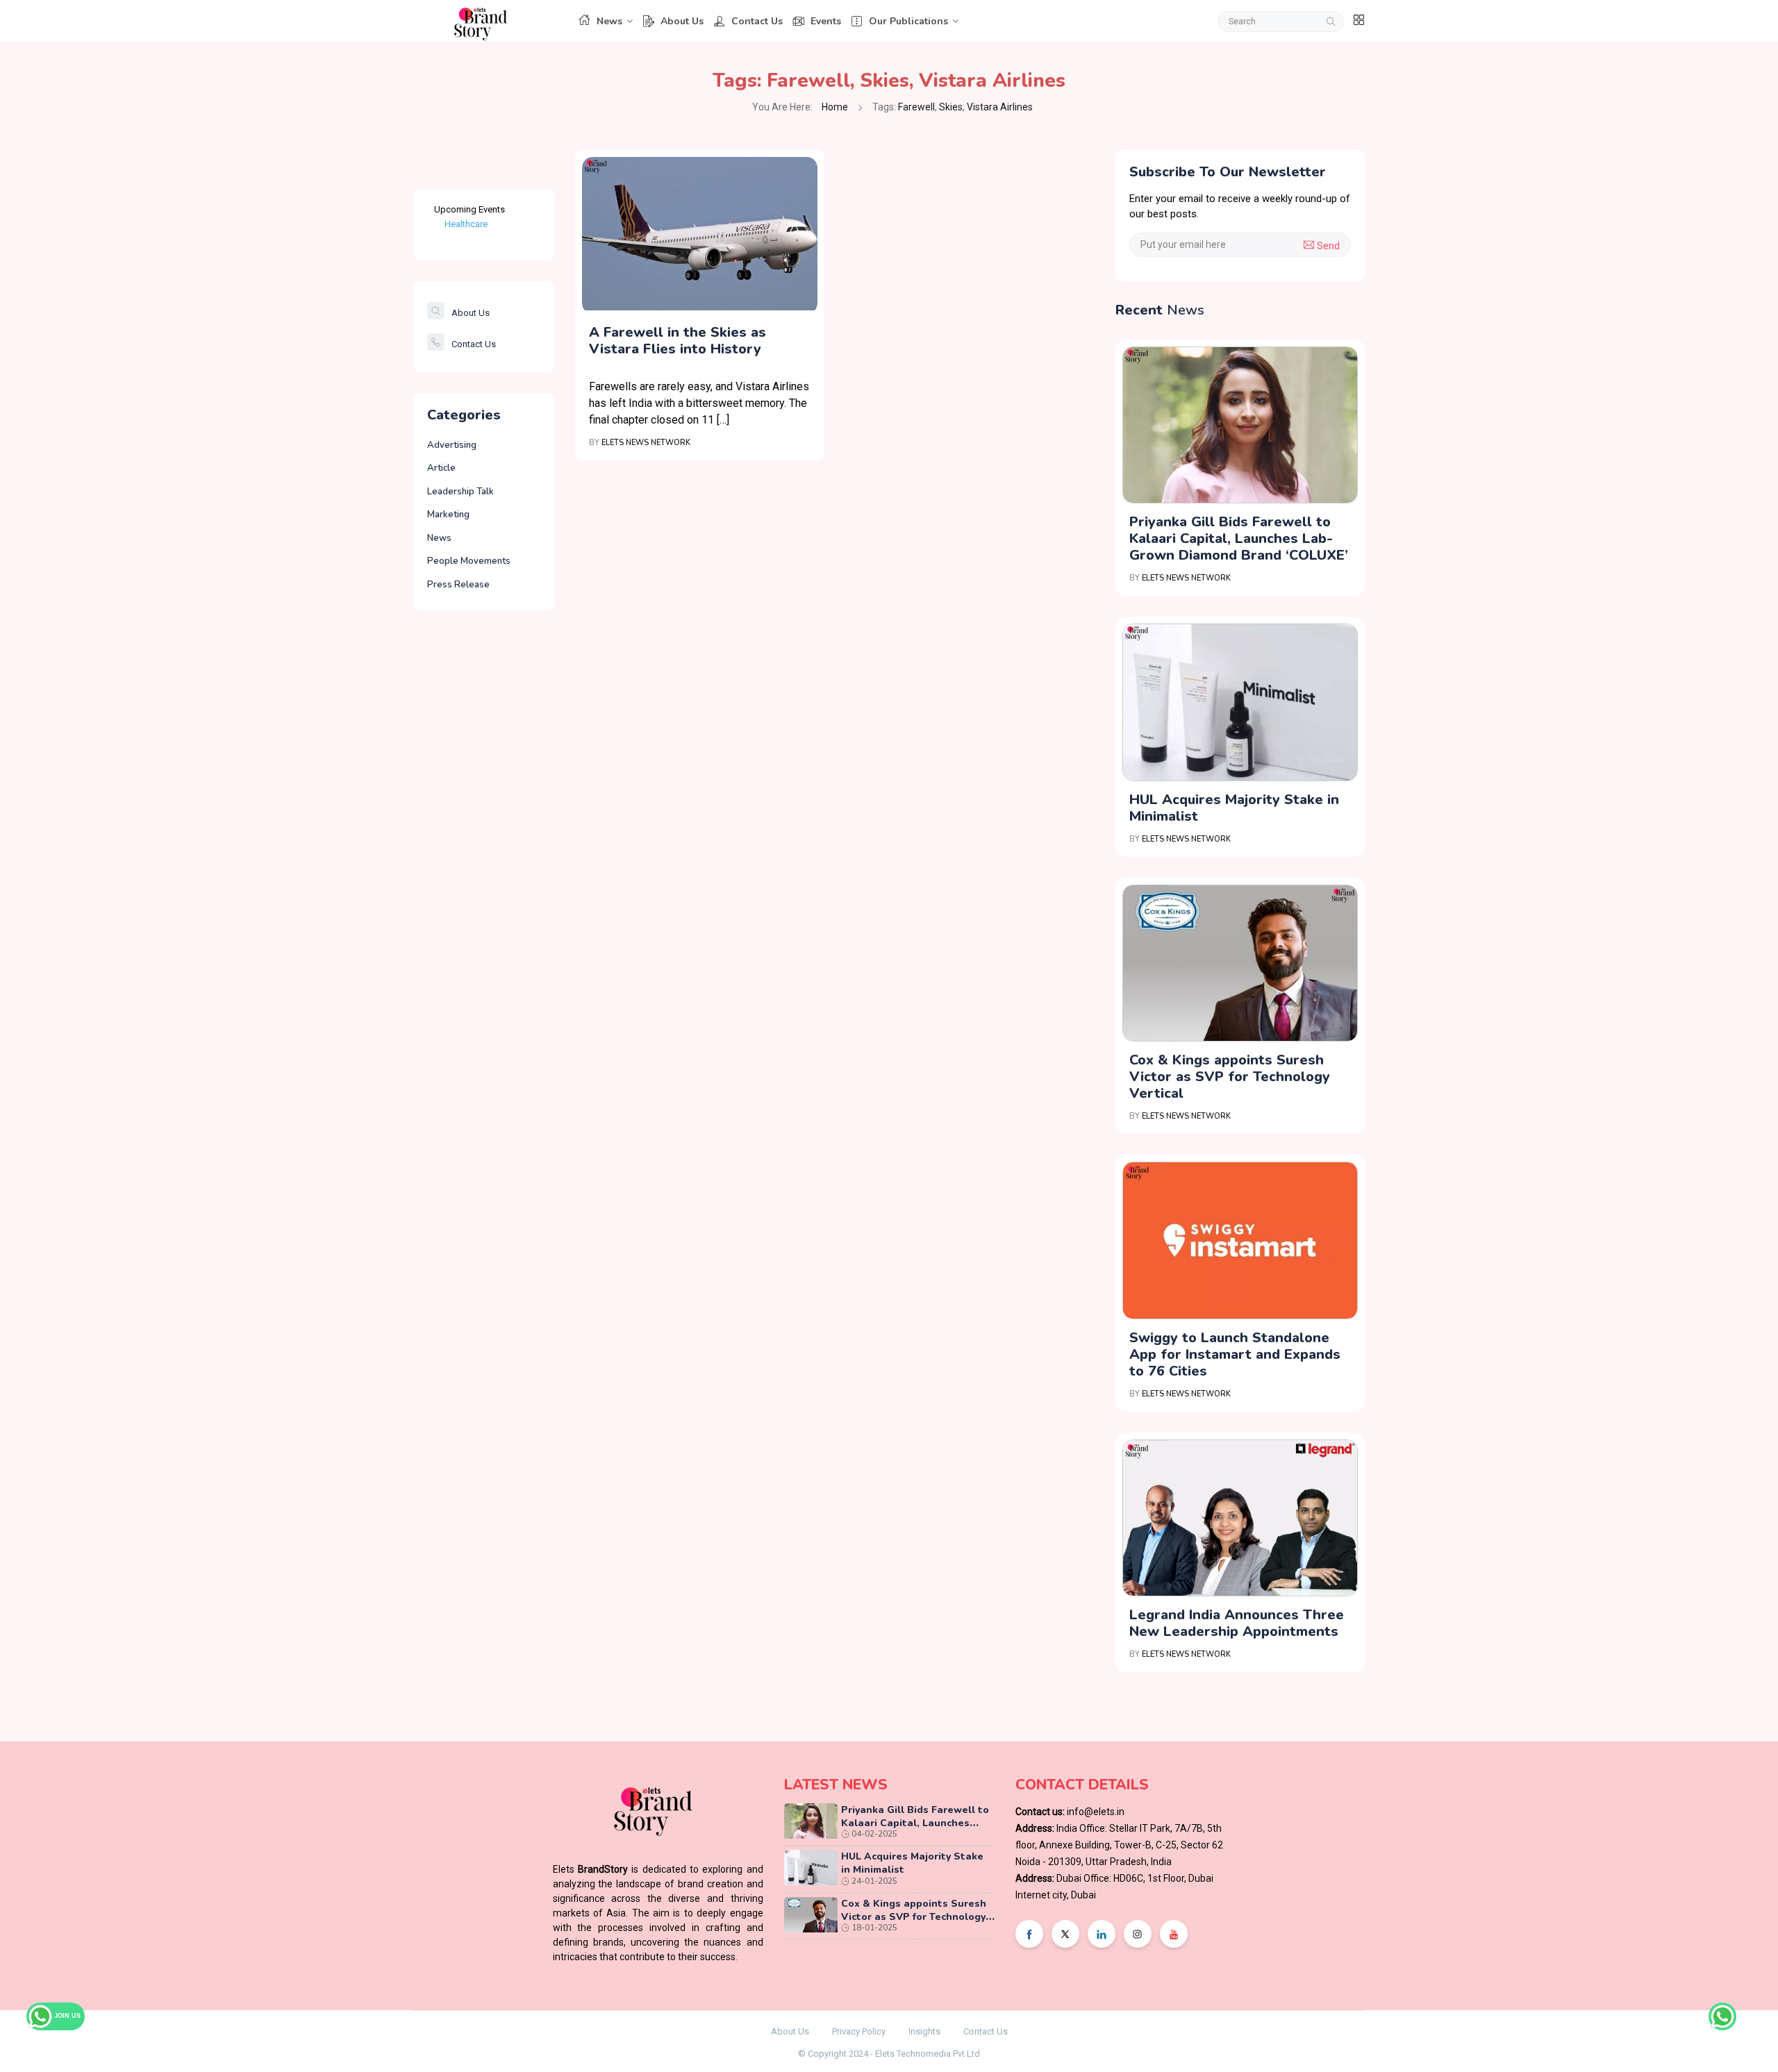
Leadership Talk (460, 492)
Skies (884, 81)
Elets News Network (646, 443)
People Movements (469, 561)
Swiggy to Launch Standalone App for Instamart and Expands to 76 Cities (1235, 1354)
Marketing (448, 515)
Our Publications (908, 21)
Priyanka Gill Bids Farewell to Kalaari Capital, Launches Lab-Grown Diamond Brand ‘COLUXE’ (1239, 538)
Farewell (808, 81)
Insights (924, 2031)
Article (441, 468)
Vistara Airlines (992, 81)
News (609, 21)
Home (835, 107)
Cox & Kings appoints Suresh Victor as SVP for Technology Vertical (1230, 1077)
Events (826, 21)
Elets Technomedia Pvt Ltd (928, 2054)
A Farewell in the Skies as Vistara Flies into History (678, 341)
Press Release (458, 585)
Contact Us (757, 21)
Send (1327, 246)
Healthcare (466, 224)
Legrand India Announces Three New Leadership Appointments (1237, 1623)
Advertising (452, 445)
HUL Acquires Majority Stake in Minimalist (1234, 808)
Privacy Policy (859, 2031)
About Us (682, 21)
